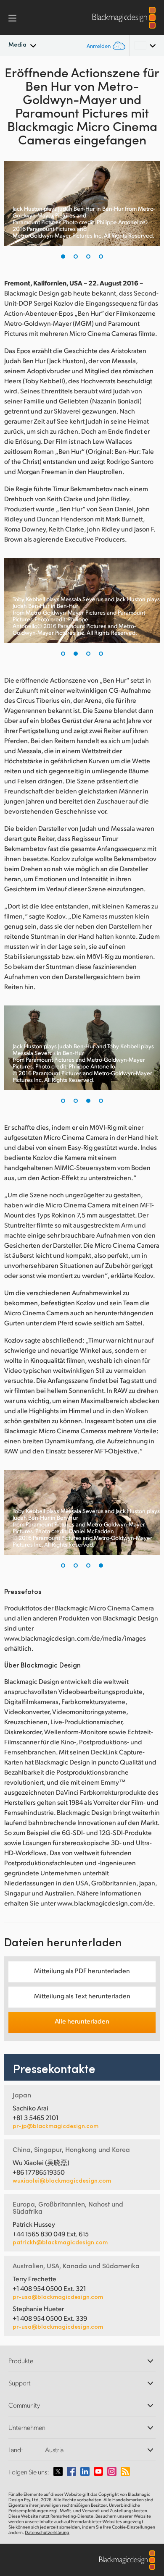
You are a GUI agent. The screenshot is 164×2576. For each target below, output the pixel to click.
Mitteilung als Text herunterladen (82, 1996)
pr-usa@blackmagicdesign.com (58, 2297)
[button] (63, 257)
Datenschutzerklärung (47, 2532)
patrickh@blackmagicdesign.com (60, 2242)
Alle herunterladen (82, 2021)
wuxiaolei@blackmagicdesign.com (62, 2181)
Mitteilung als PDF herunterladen (82, 1970)
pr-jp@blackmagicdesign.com (56, 2126)
